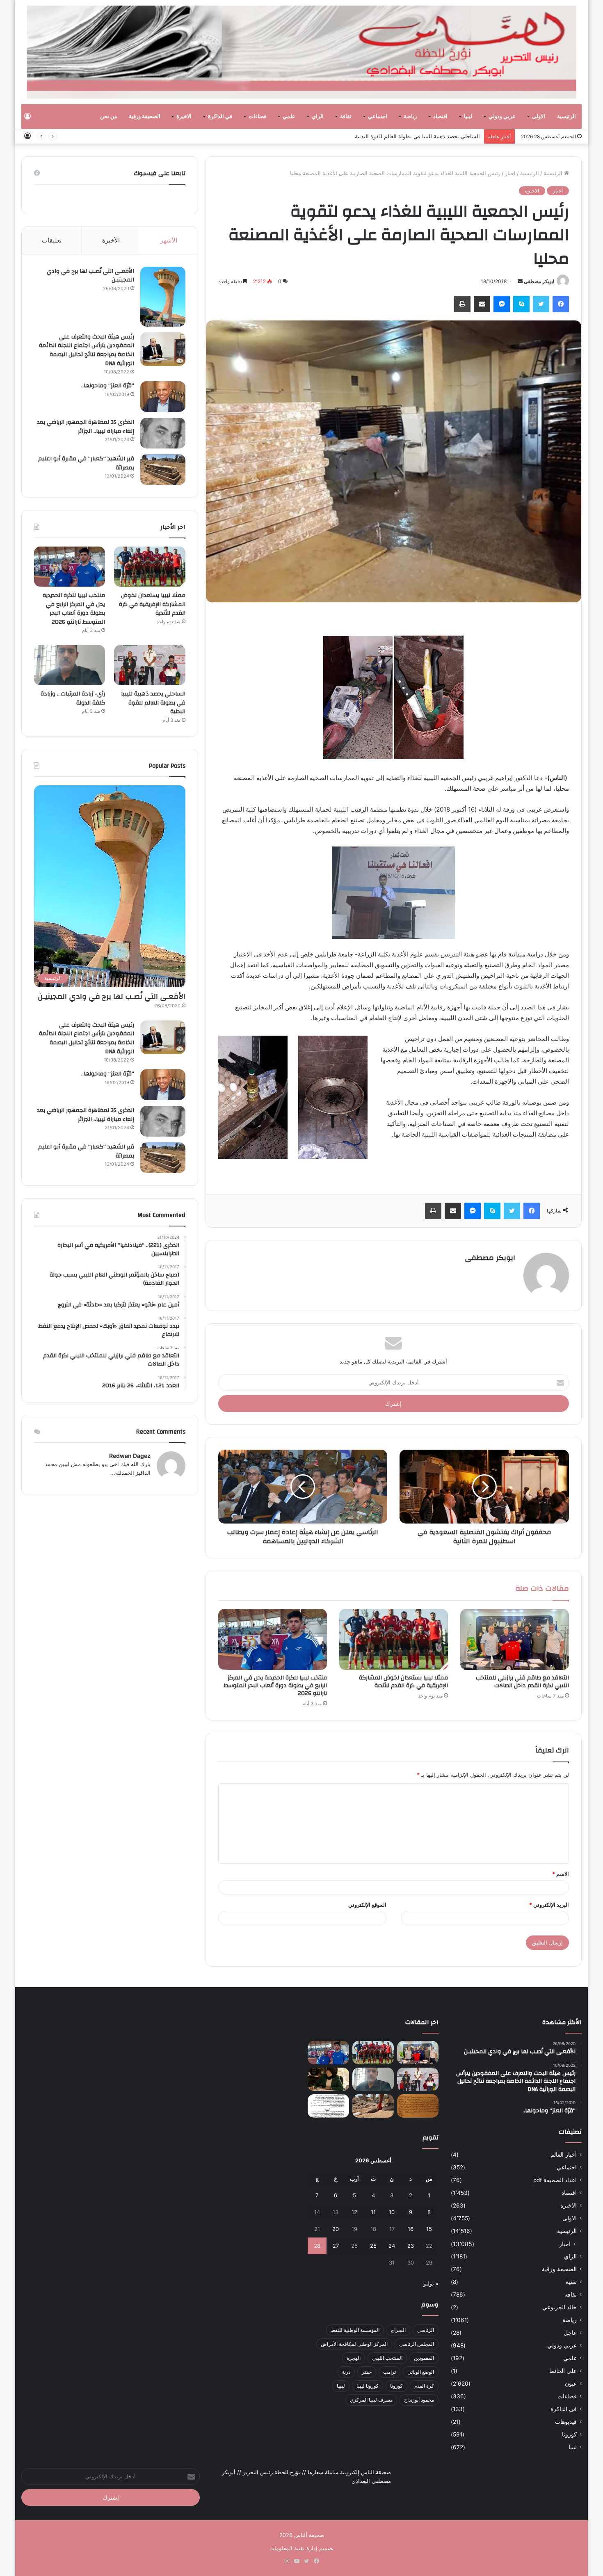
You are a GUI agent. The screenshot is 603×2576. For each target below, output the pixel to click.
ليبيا (468, 117)
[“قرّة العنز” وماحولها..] (163, 397)
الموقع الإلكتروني (367, 1905)
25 (373, 2246)
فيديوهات (566, 2422)
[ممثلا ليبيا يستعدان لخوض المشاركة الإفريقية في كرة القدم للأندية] (394, 1640)
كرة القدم (424, 2386)
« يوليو (431, 2283)
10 (392, 2212)
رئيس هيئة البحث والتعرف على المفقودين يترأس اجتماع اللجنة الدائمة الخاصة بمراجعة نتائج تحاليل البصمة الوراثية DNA (87, 350)
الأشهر (169, 240)
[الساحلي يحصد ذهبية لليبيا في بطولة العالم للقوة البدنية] (150, 665)
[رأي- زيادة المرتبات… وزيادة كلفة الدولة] (70, 665)
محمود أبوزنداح (419, 2400)
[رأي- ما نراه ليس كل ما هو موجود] (328, 2079)
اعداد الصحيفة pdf (555, 2180)
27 (336, 2246)
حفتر (367, 2372)
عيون (571, 2384)
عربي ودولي (502, 117)
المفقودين (424, 2358)
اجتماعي (378, 117)
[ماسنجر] (502, 304)
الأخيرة (111, 240)
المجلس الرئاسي (417, 2344)
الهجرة (354, 2358)
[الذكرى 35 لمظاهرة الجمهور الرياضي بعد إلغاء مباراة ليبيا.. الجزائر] (163, 433)
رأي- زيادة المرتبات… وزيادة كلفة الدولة (435, 136)
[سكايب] (521, 304)
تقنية (571, 2282)
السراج (398, 2330)
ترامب (389, 2372)
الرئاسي (426, 2330)
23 (411, 2246)
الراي (318, 117)
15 (429, 2229)
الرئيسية (566, 117)
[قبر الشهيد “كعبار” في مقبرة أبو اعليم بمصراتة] (163, 470)
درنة (346, 2372)
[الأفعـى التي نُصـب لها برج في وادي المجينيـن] (163, 297)
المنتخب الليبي (387, 2358)
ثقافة (346, 117)
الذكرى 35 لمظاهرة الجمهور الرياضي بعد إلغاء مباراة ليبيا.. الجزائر (86, 427)
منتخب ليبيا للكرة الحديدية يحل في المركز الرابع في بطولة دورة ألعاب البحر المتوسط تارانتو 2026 (275, 1686)
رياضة (410, 117)
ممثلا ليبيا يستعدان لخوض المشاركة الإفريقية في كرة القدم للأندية (403, 1682)
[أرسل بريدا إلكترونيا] (520, 281)
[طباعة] (462, 304)
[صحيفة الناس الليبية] (302, 52)
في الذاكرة (220, 117)
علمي (289, 117)
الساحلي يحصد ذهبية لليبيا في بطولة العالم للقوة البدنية (153, 703)
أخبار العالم (564, 2155)
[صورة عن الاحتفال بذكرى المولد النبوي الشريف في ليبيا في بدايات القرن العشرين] (418, 2106)
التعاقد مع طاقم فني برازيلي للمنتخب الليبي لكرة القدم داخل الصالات (522, 1682)
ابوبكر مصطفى (539, 281)
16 (411, 2229)
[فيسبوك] (561, 304)
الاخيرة (184, 117)
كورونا (569, 2434)
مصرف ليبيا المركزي (371, 2400)
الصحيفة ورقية (145, 117)
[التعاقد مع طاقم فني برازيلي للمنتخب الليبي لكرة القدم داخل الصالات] (515, 1640)
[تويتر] (541, 304)
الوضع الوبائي (421, 2372)
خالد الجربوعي (560, 2307)
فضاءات (257, 117)
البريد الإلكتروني (549, 1905)
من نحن (109, 117)
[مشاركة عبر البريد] (482, 304)
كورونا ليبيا (368, 2386)
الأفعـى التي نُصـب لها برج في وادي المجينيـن (90, 276)
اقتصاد (440, 117)
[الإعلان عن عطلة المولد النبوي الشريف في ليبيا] (328, 2106)
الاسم (561, 1874)
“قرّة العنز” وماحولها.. (108, 386)
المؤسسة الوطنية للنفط (355, 2330)
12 (354, 2212)
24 (392, 2246)
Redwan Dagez (130, 1456)
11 (373, 2212)
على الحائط (563, 2371)
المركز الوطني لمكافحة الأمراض (354, 2344)
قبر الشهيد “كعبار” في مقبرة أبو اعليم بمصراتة (86, 463)
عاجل (570, 2333)
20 (336, 2229)
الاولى (539, 117)
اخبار (510, 173)
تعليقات (52, 240)
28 (317, 2246)
